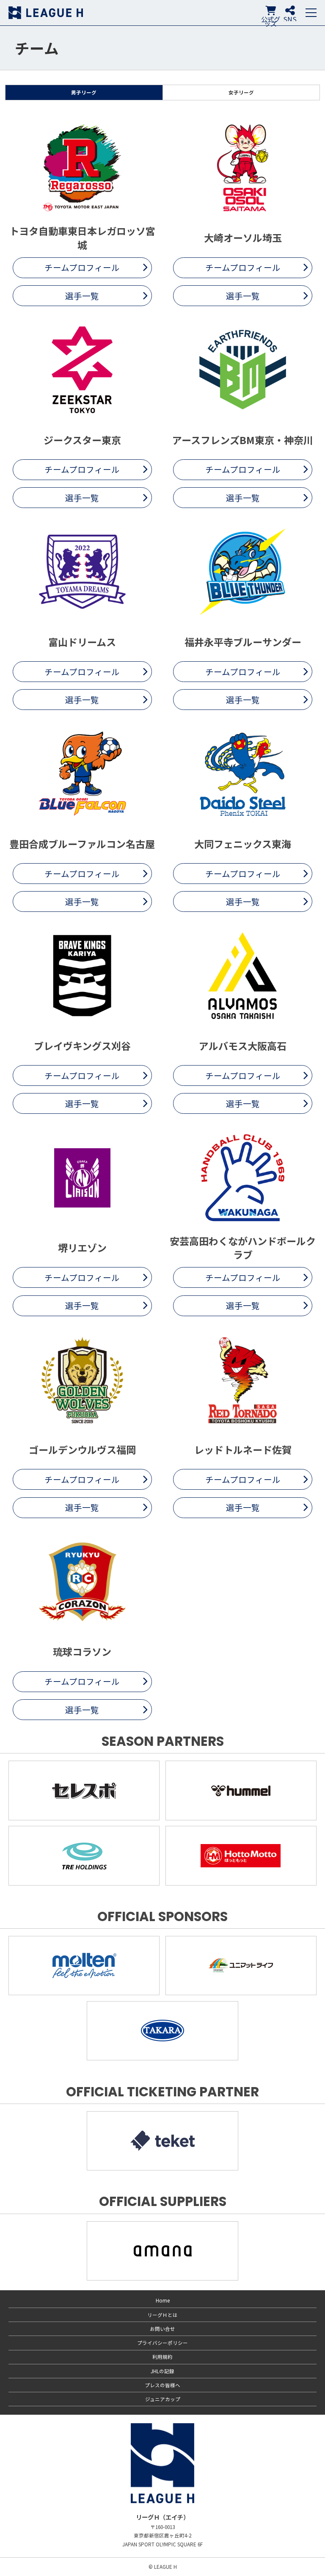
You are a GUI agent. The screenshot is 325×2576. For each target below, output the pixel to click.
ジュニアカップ (163, 2399)
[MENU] (311, 13)
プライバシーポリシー (162, 2343)
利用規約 (162, 2357)
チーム (37, 48)
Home (163, 2300)
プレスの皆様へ (162, 2385)
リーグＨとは (162, 2315)
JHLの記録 (162, 2371)
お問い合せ (162, 2329)
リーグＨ (46, 13)
